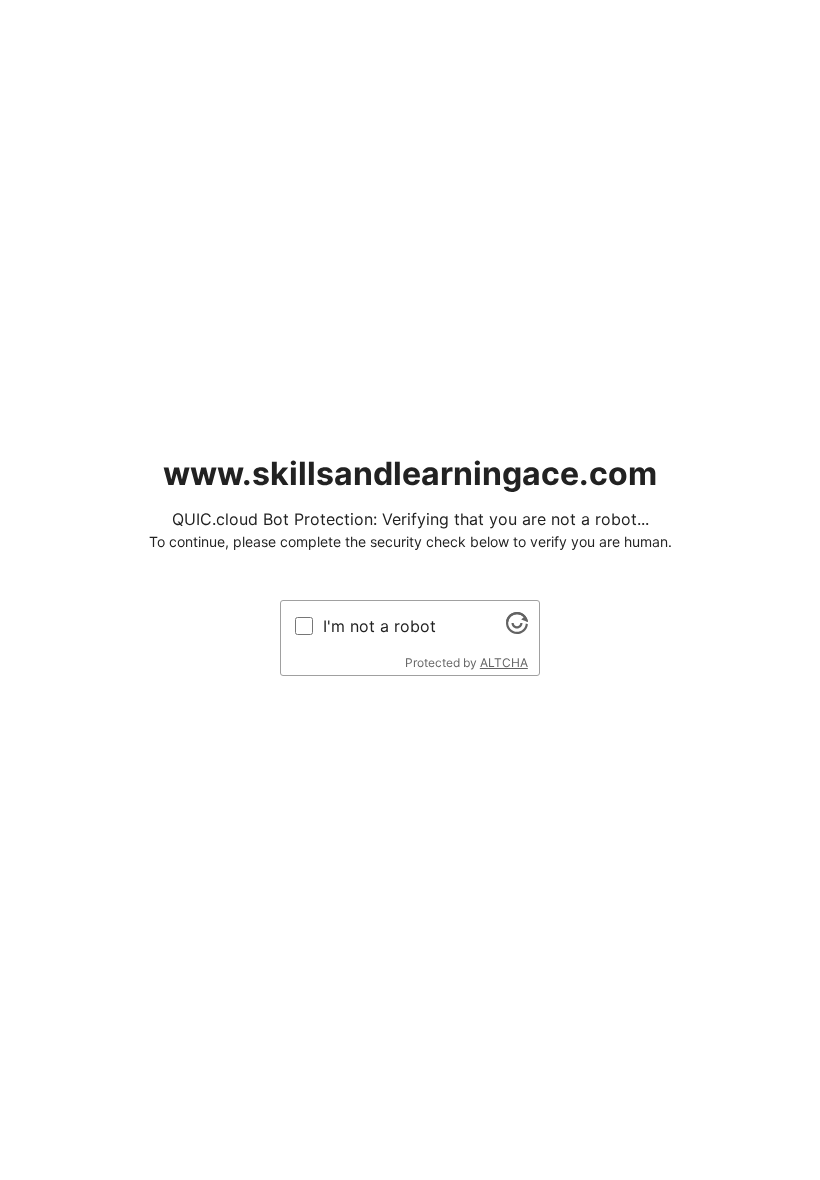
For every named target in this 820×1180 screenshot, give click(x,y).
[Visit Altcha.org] (517, 628)
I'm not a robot (379, 626)
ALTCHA (504, 662)
